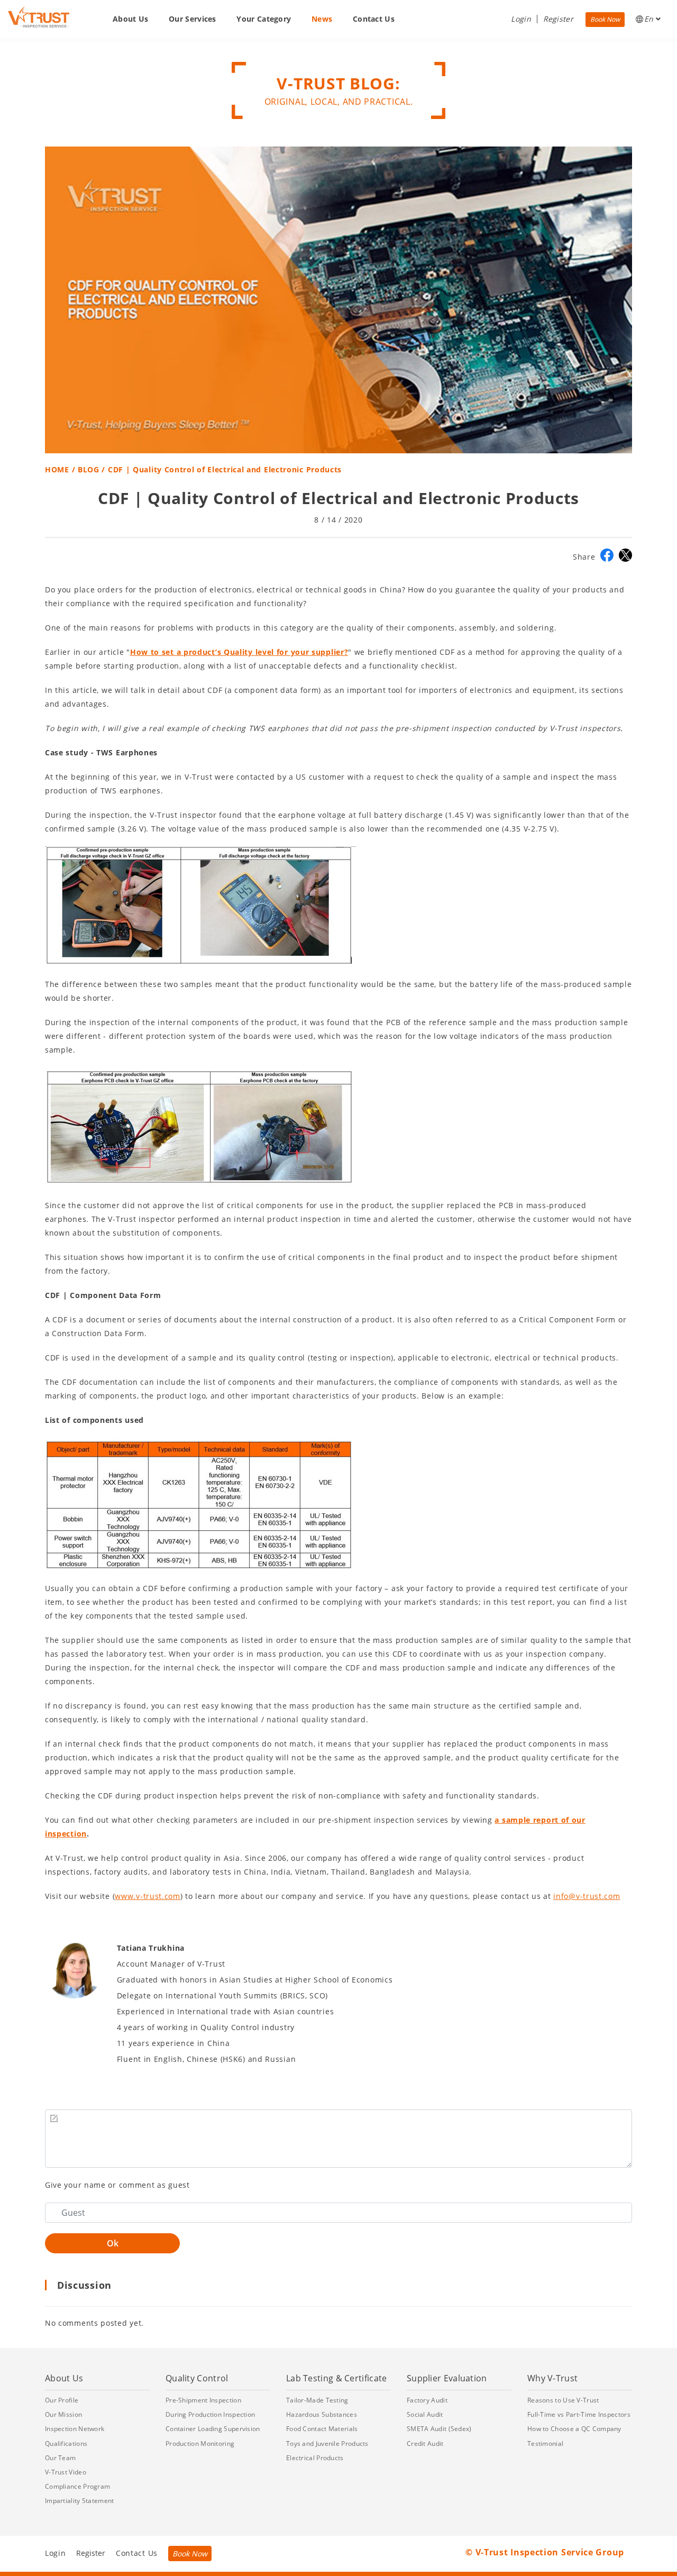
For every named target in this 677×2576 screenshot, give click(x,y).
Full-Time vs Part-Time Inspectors (579, 2414)
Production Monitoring (200, 2443)
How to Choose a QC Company (574, 2429)
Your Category (264, 19)
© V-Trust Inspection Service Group (545, 2552)
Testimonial (545, 2443)
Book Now (605, 19)
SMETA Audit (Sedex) (439, 2429)
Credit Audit (425, 2443)
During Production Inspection (210, 2414)
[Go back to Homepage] (39, 17)
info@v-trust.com (587, 1896)
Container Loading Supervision (213, 2429)
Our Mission (63, 2414)
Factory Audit (427, 2400)
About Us (130, 19)
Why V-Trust (552, 2378)
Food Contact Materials (322, 2429)
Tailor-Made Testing (317, 2400)
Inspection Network (75, 2429)
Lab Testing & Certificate (337, 2378)
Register (558, 19)
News (322, 19)
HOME (57, 469)
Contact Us (374, 19)
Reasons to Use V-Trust (563, 2400)
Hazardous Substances (322, 2414)
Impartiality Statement (80, 2501)
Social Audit (425, 2414)
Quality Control (197, 2378)
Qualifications (66, 2443)
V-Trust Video (66, 2472)
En (650, 19)
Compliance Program (77, 2486)
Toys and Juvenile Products (327, 2443)
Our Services (193, 19)
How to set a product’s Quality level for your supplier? (239, 652)
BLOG (89, 469)
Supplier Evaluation (447, 2378)
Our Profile (62, 2400)
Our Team (60, 2458)
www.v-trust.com (148, 1896)
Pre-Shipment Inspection (203, 2400)
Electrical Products (315, 2458)
